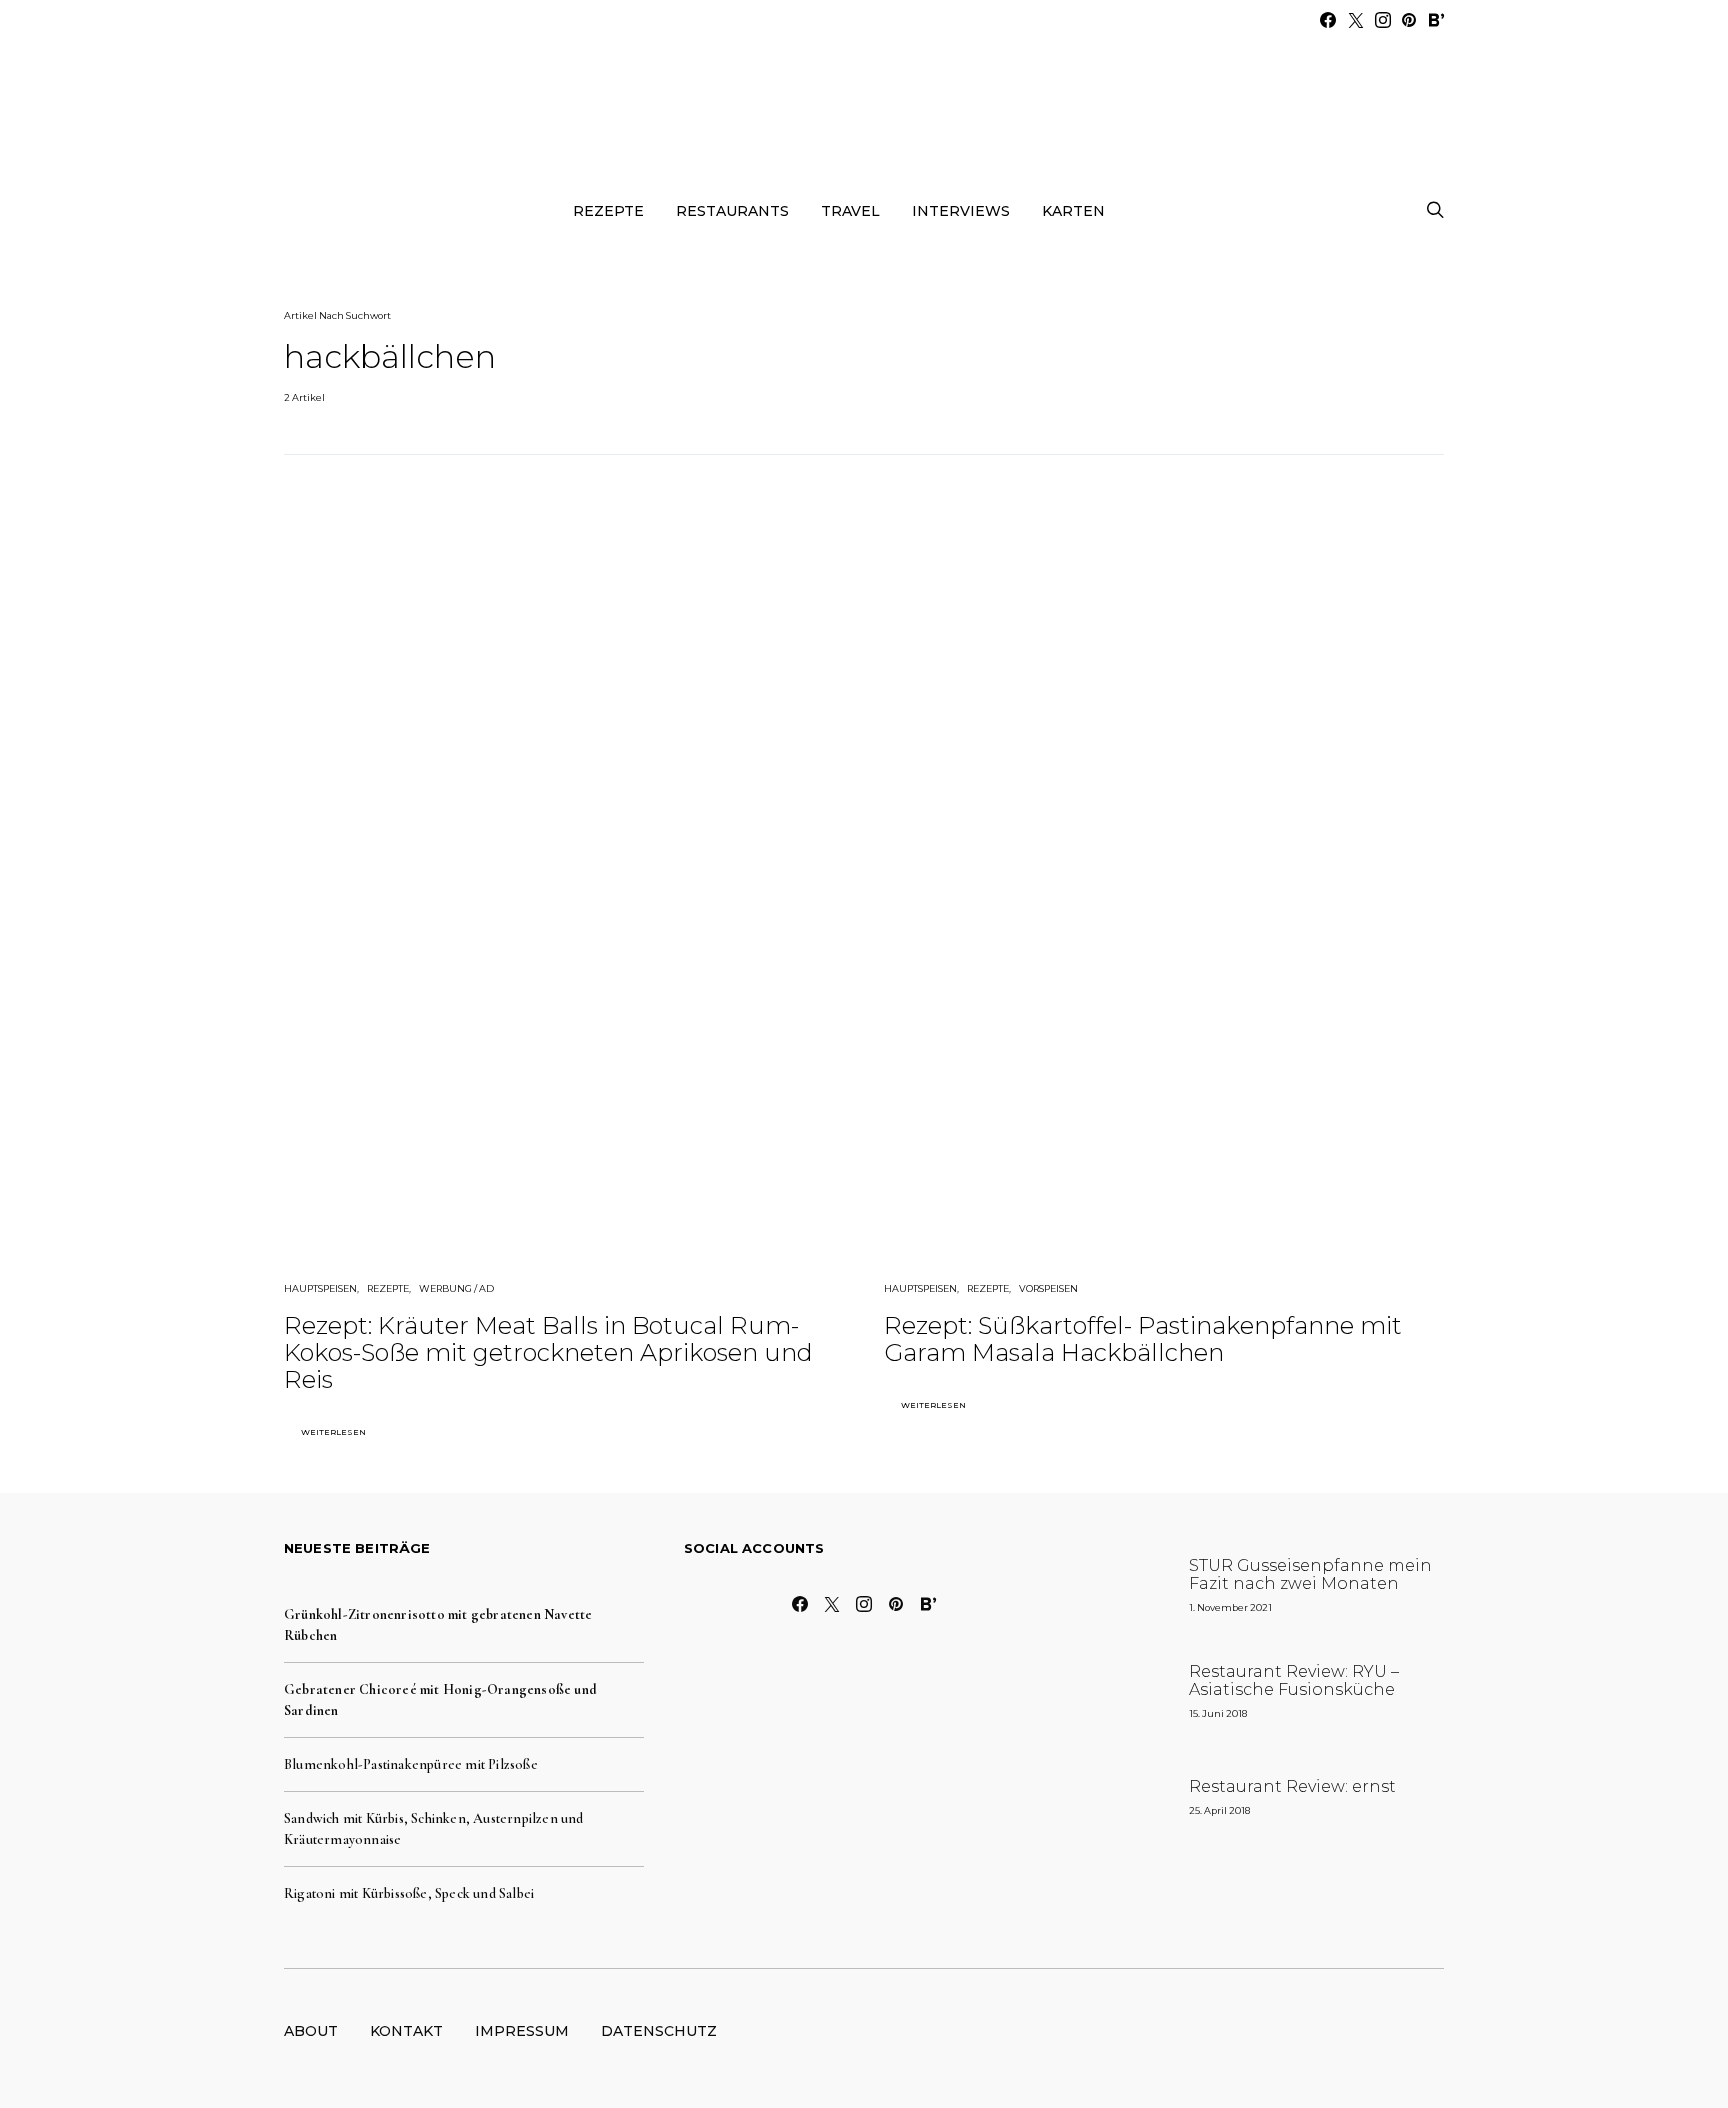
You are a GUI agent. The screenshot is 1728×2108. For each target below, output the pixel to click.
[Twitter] (1356, 20)
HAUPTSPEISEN (320, 1288)
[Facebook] (1328, 20)
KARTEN (1073, 211)
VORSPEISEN (1048, 1288)
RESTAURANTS (732, 211)
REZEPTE (608, 211)
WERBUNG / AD (456, 1288)
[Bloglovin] (1436, 20)
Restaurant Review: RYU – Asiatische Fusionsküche (1294, 1680)
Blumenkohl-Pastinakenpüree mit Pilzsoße (411, 1764)
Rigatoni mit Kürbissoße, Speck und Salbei (409, 1893)
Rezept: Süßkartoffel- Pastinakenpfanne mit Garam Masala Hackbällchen (1143, 1339)
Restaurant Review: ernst (1292, 1786)
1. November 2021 (1230, 1607)
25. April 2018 (1219, 1810)
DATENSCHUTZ (659, 2031)
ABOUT (311, 2031)
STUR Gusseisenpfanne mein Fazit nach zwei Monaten (1310, 1574)
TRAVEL (850, 211)
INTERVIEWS (961, 211)
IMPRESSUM (522, 2031)
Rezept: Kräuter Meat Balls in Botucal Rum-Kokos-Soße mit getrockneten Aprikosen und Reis (548, 1352)
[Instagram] (1383, 20)
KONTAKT (406, 2031)
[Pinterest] (1409, 20)
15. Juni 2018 (1218, 1713)
